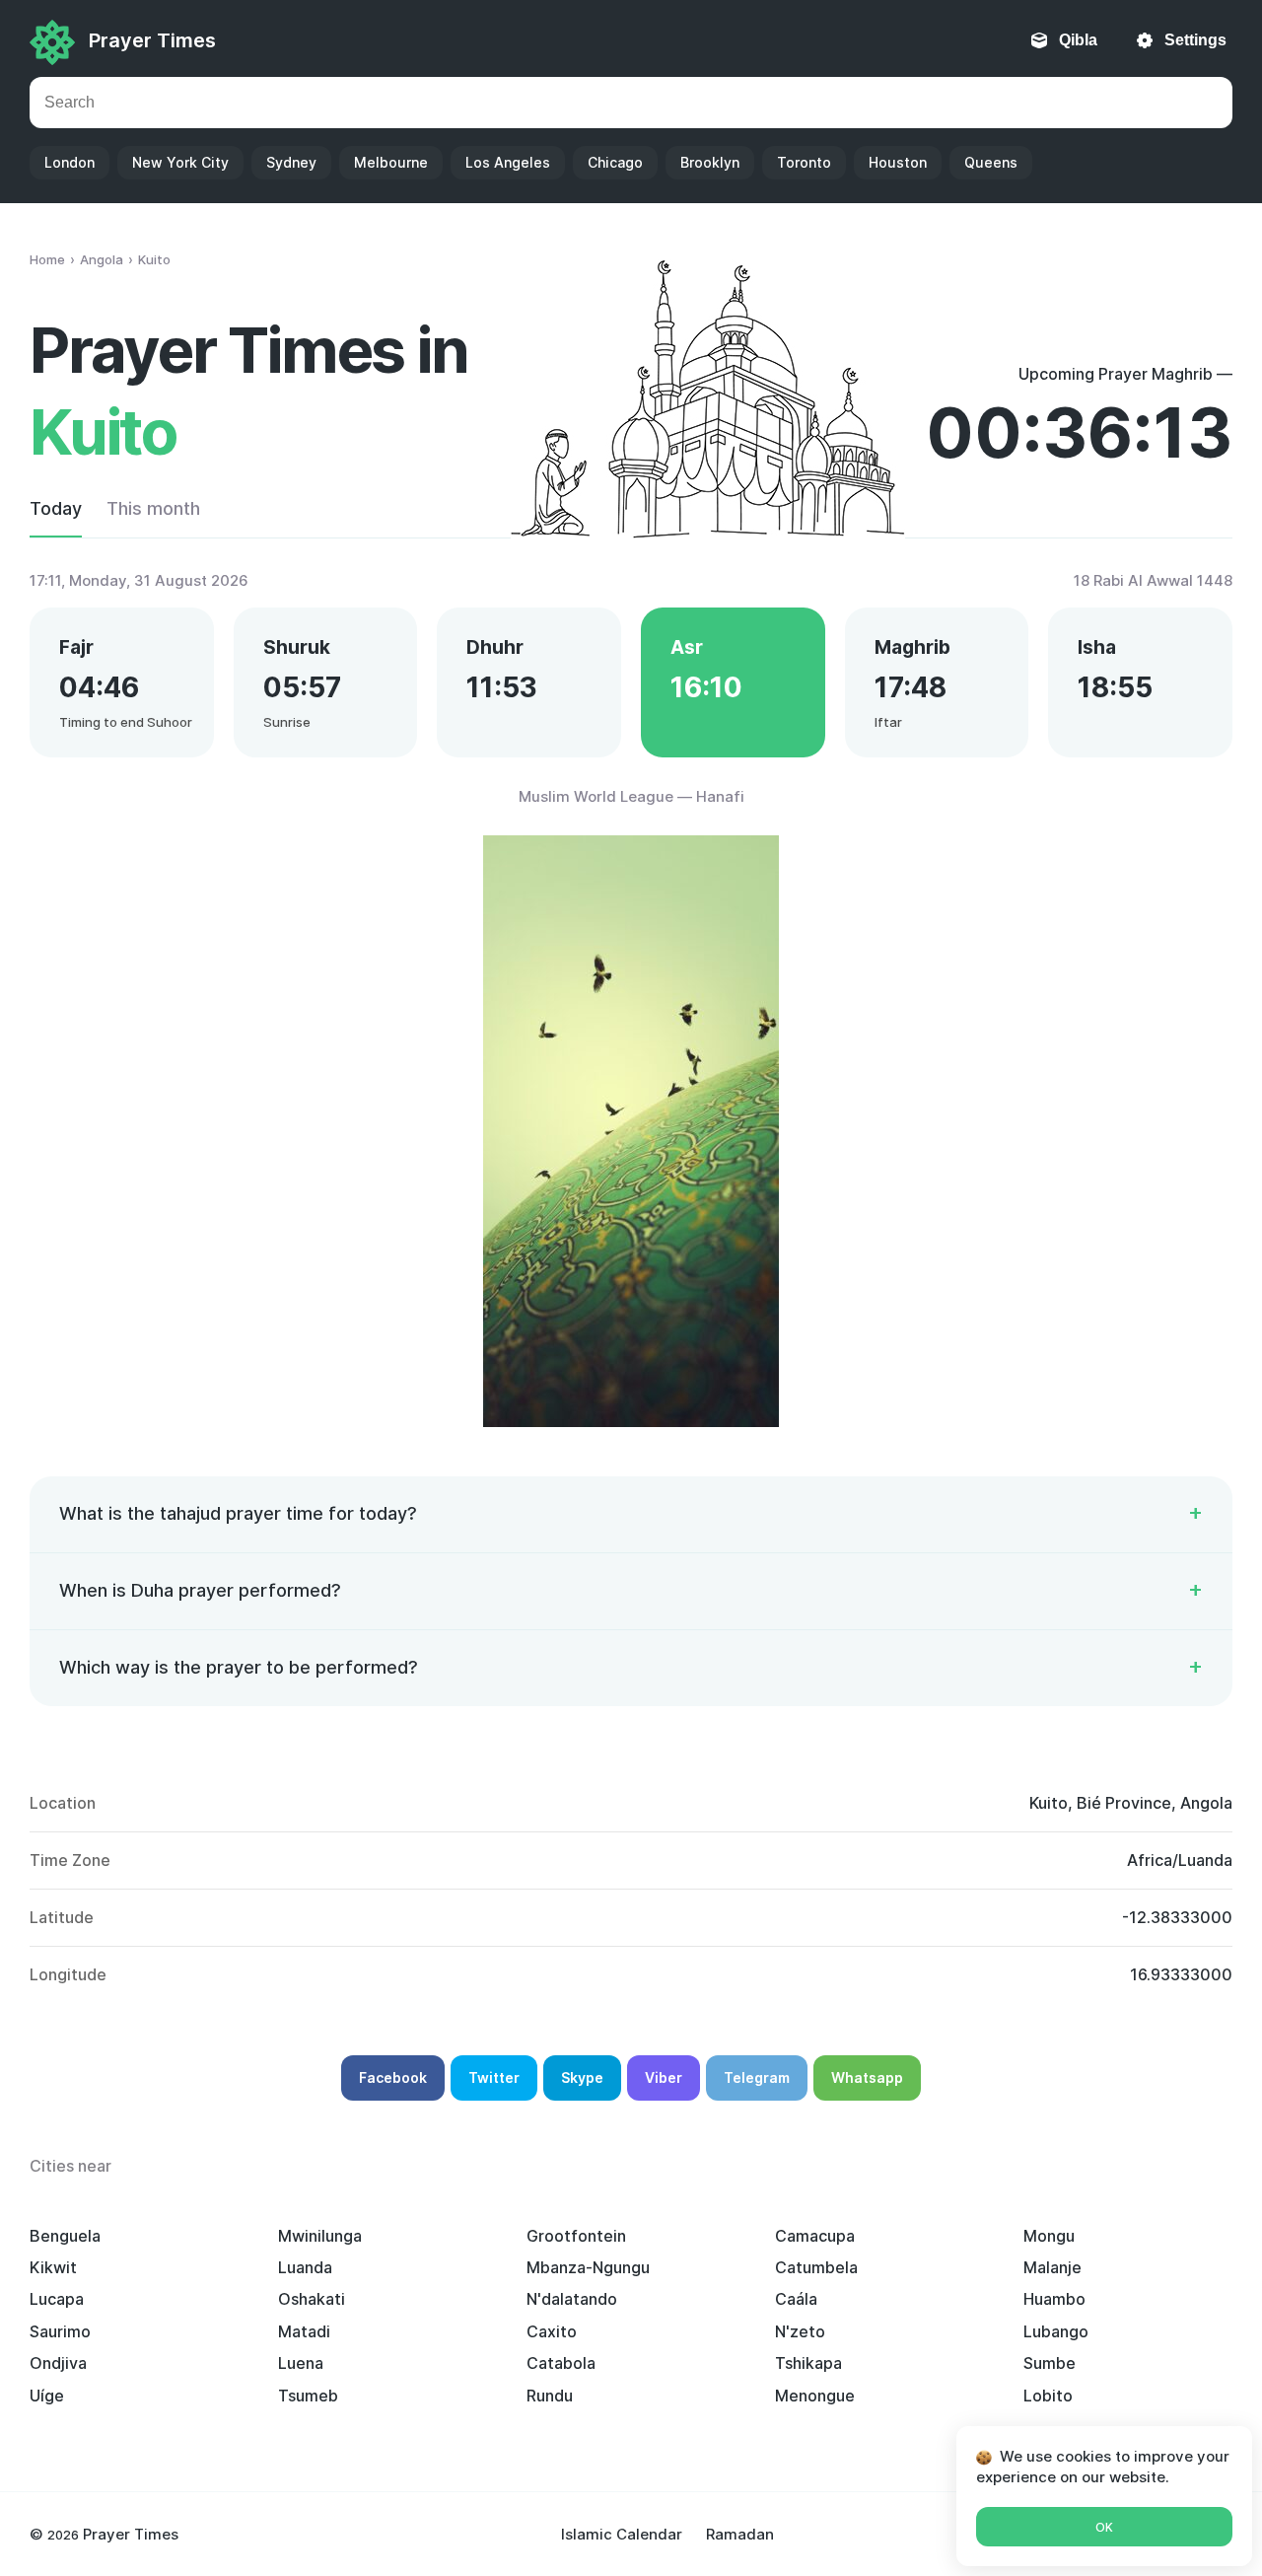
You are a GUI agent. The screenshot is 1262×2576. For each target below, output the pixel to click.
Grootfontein (576, 2236)
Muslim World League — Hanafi (631, 796)
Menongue (815, 2396)
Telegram (757, 2077)
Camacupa (815, 2236)
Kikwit (53, 2267)
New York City (180, 162)
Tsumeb (308, 2396)
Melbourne (391, 162)
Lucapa (57, 2299)
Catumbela (816, 2267)
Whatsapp (867, 2077)
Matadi (304, 2331)
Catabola (561, 2363)
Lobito (1048, 2396)
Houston (898, 162)
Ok (1104, 2527)
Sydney (291, 162)
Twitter (494, 2077)
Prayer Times (152, 40)
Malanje (1052, 2267)
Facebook (393, 2077)
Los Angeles (508, 162)
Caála (796, 2299)
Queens (991, 162)
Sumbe (1050, 2363)
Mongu (1049, 2236)
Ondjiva (58, 2363)
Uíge (47, 2396)
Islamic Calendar (622, 2534)
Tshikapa (808, 2363)
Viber (664, 2077)
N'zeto (800, 2331)
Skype (582, 2077)
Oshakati (312, 2299)
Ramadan (740, 2534)
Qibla (1078, 40)
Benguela (65, 2236)
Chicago (615, 162)
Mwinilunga (320, 2236)
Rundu (550, 2396)
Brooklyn (710, 162)
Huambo (1054, 2299)
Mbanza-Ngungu (588, 2267)
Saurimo (60, 2331)
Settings (1195, 40)
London (70, 162)
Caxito (552, 2331)
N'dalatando (572, 2299)
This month (153, 508)
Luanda (305, 2267)
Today (56, 508)
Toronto (804, 162)
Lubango (1056, 2331)
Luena (301, 2363)
